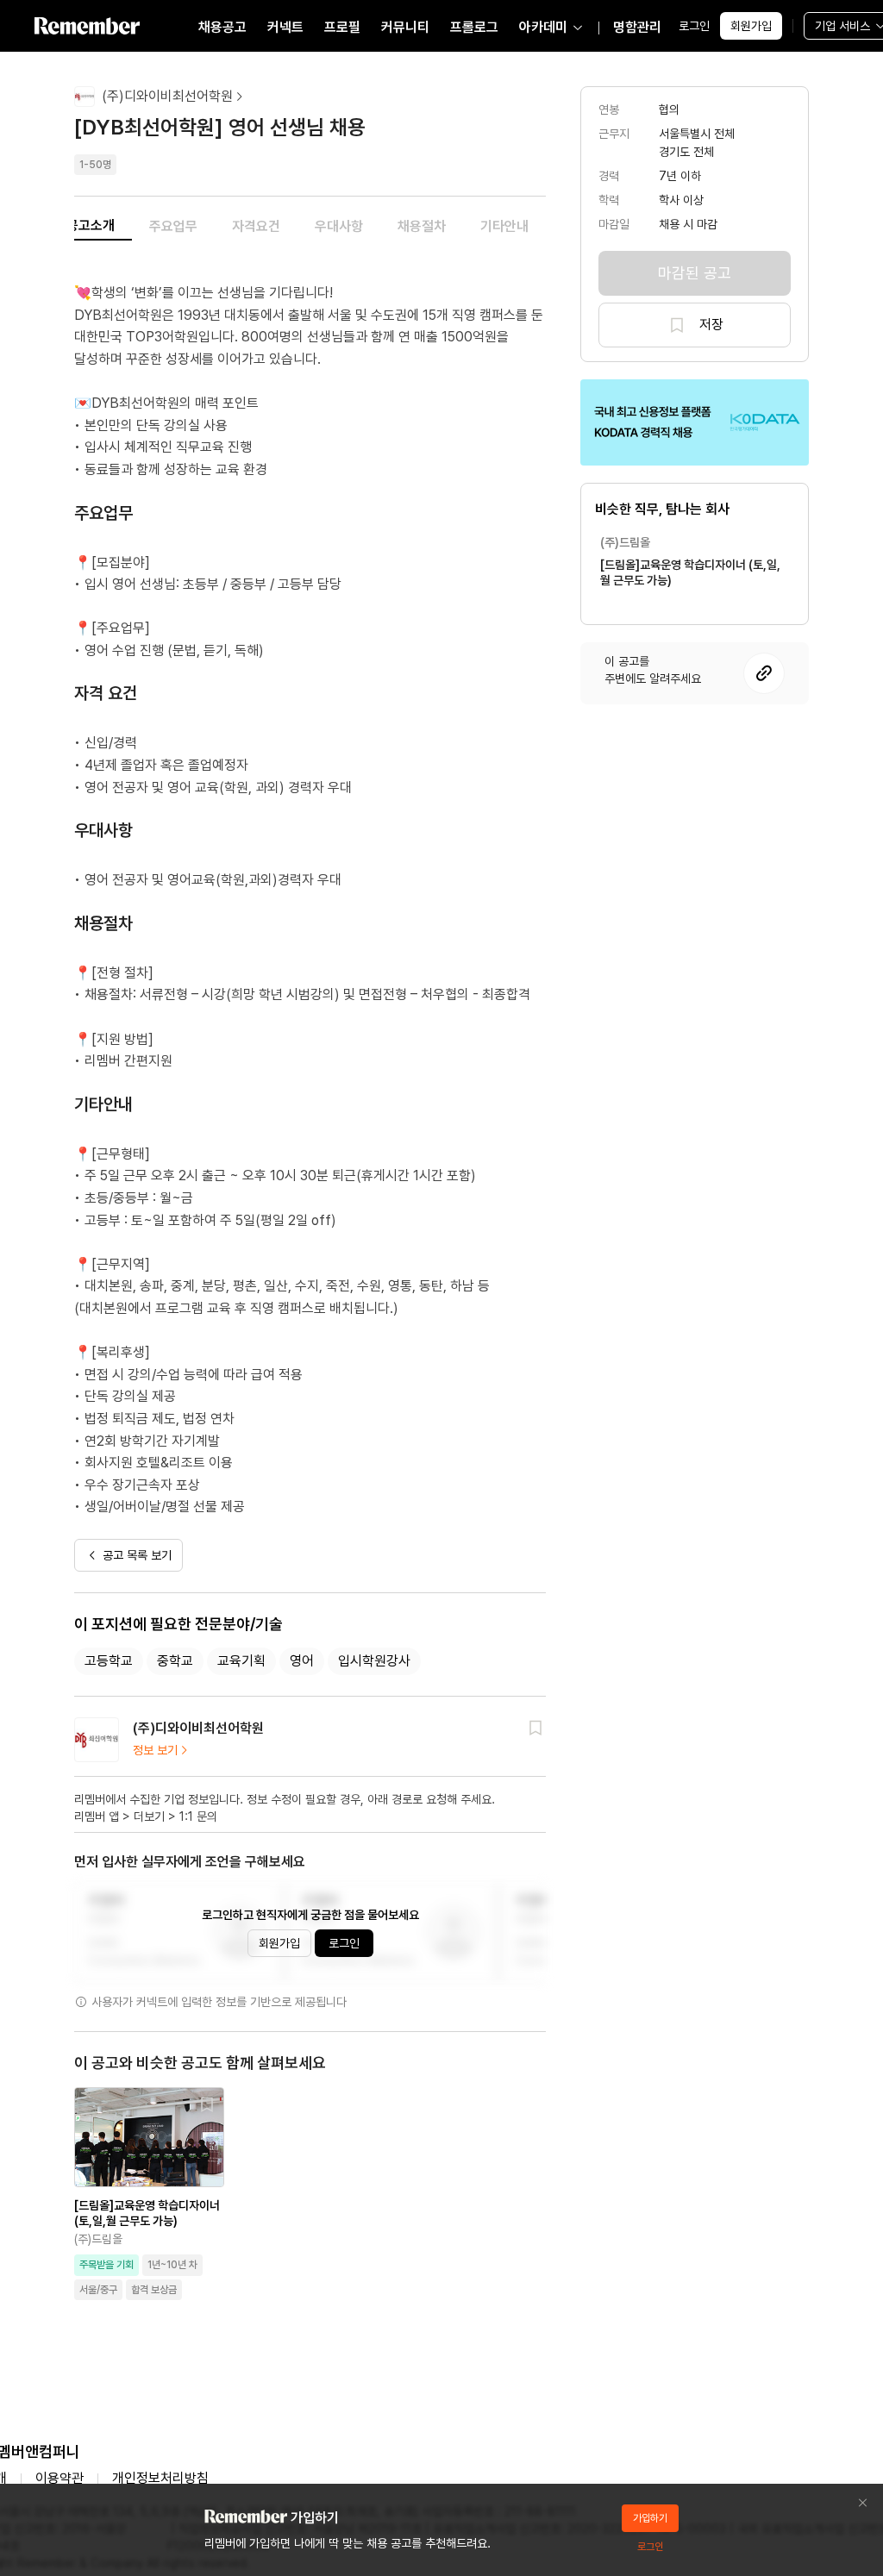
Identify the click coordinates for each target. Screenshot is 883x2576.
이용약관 (59, 2478)
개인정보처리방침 (160, 2478)
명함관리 (637, 27)
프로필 (342, 27)
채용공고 (222, 27)
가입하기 (650, 2518)
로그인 (694, 26)
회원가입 (751, 26)
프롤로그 (474, 27)
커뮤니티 (405, 27)
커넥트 (285, 27)
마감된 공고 (695, 273)
